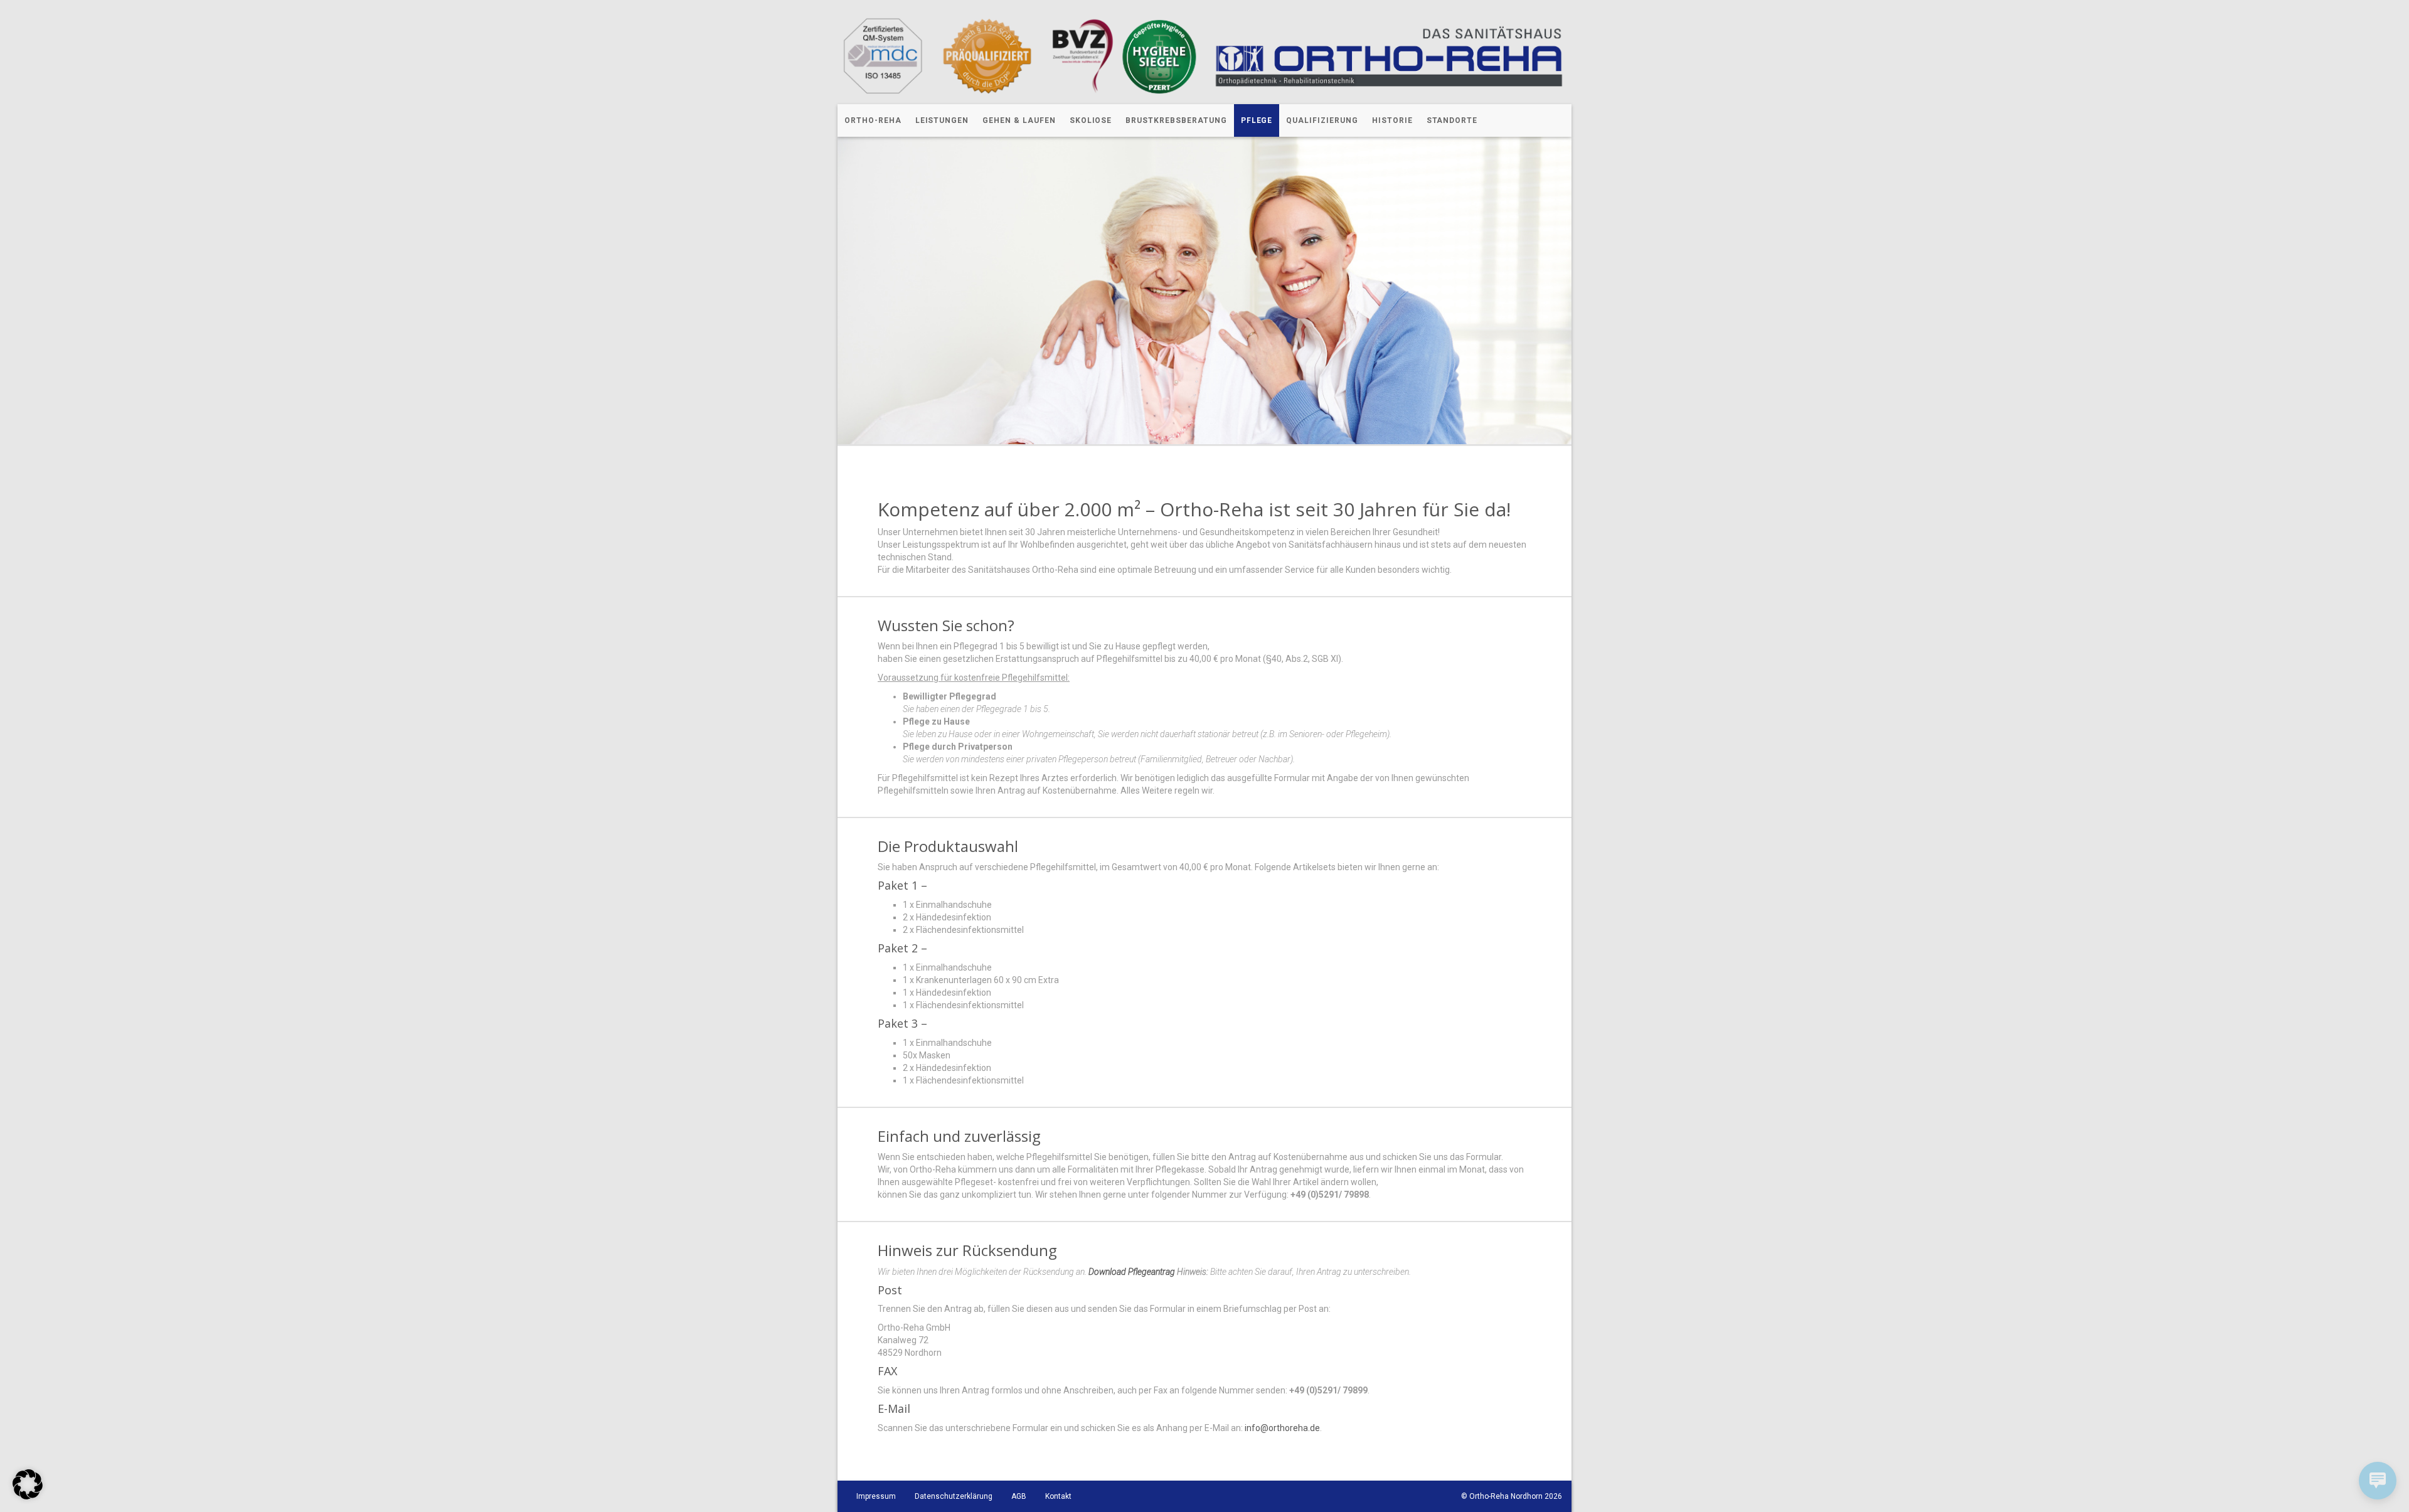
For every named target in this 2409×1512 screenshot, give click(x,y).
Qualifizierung (1322, 120)
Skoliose (1091, 120)
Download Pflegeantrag (1132, 1272)
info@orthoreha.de (1282, 1428)
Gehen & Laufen (1019, 120)
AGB (1019, 1496)
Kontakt (1058, 1496)
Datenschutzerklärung (954, 1496)
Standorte (1452, 120)
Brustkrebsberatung (1176, 120)
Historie (1392, 120)
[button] (28, 1484)
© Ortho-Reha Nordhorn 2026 (1512, 1496)
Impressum (876, 1496)
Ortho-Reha (873, 120)
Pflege (1257, 120)
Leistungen (942, 120)
